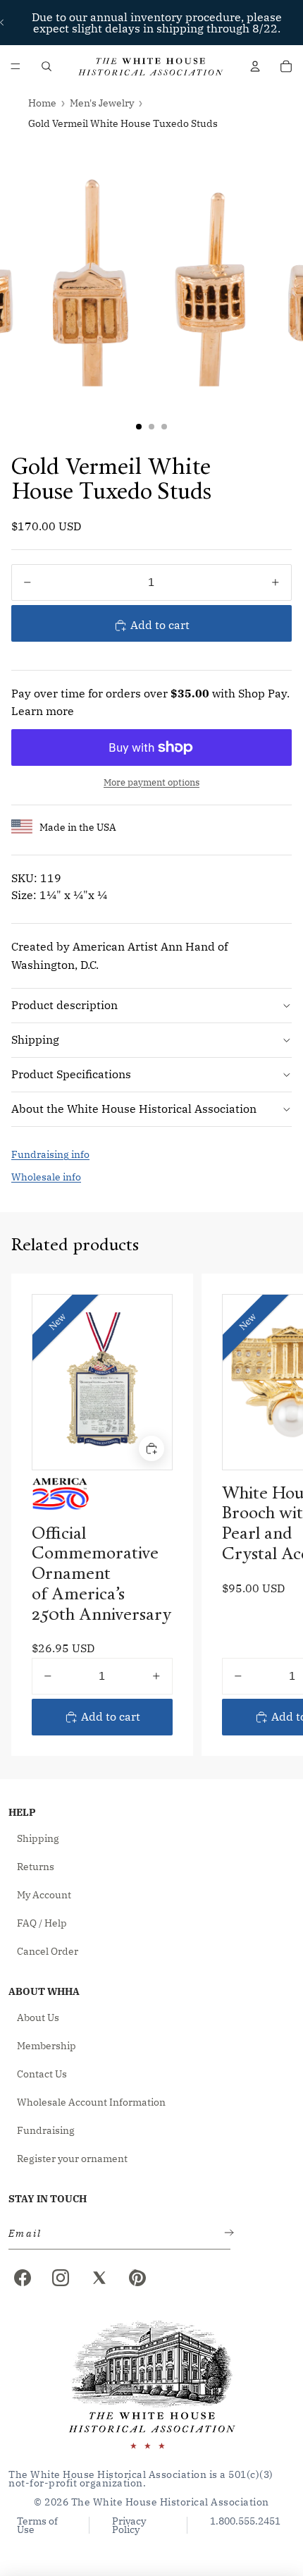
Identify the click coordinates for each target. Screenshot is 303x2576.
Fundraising (46, 2130)
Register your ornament (72, 2159)
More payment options (151, 782)
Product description (64, 1005)
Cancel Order (48, 1951)
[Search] (47, 66)
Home (42, 103)
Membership (47, 2046)
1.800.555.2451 (245, 2522)
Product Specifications (71, 1074)
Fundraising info (50, 1154)
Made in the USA (78, 827)
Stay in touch (48, 2199)
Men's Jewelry (102, 103)
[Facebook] (23, 2278)
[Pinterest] (137, 2278)
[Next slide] (276, 1514)
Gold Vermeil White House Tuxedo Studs (123, 123)
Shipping (35, 1039)
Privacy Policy (129, 2525)
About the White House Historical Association (134, 1109)
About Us (38, 2018)
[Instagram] (61, 2278)
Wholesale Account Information (91, 2102)
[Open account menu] (255, 66)
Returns (36, 1867)
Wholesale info (46, 1177)
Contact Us (42, 2074)
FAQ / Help (42, 1923)
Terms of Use (37, 2525)
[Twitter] (99, 2278)
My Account (44, 1895)
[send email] (226, 2234)
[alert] (115, 2234)
